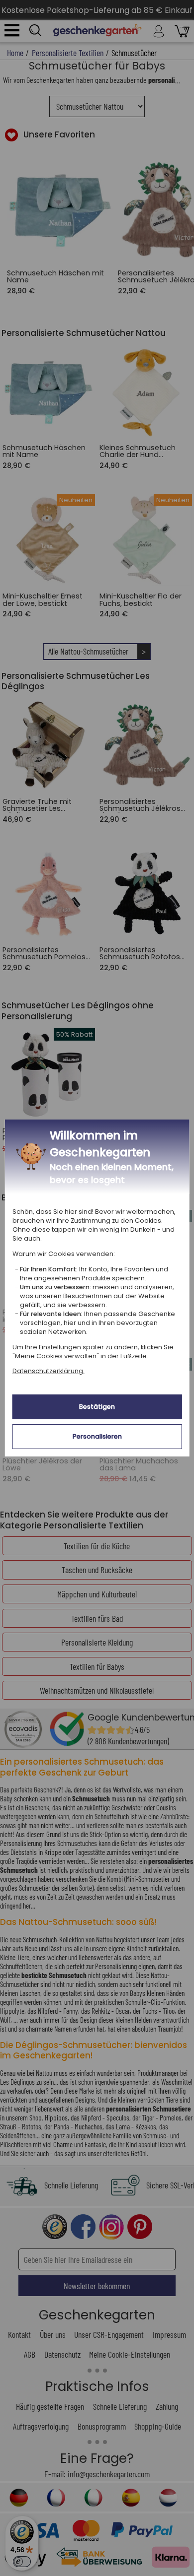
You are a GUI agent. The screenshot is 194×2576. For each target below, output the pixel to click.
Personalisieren (97, 1436)
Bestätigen (97, 1407)
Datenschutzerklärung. (48, 1371)
